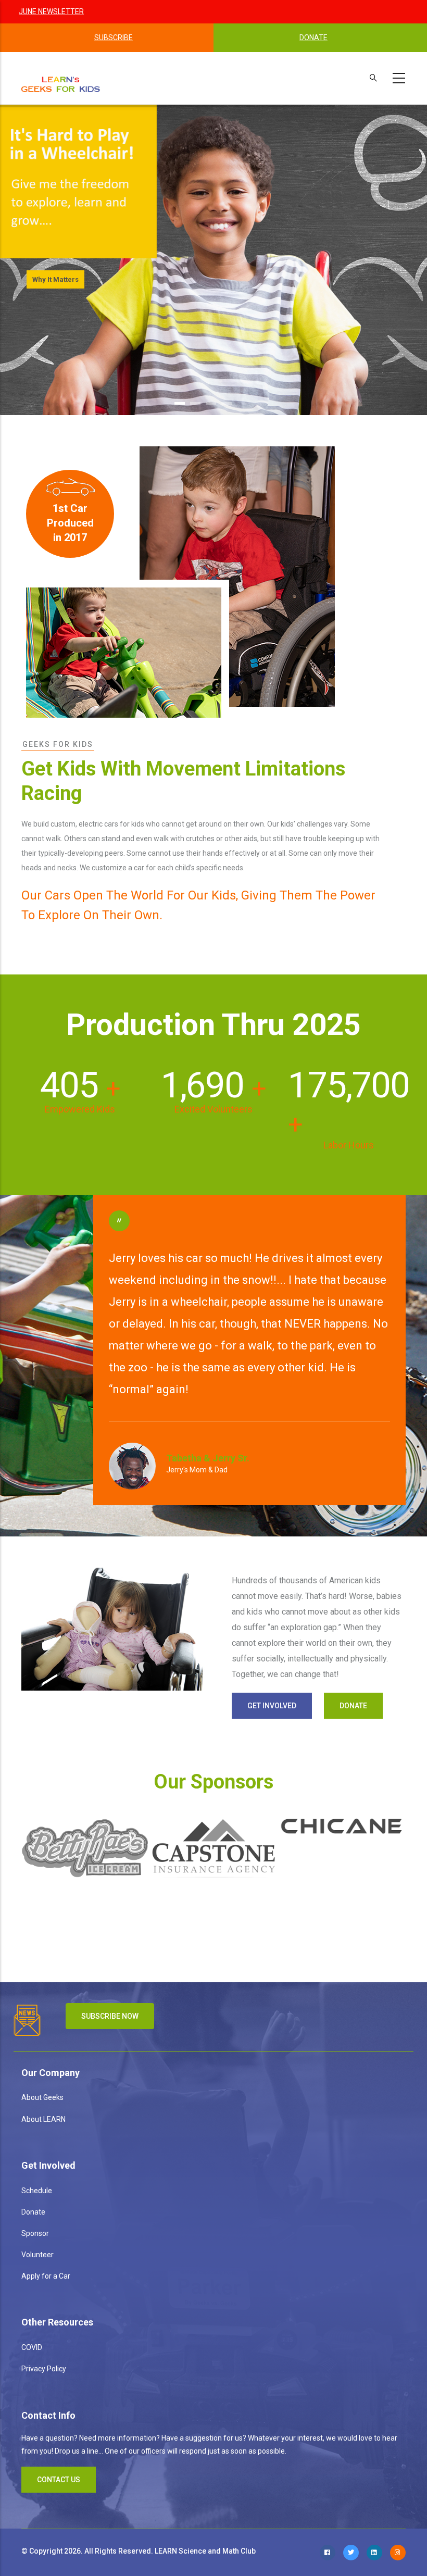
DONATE (313, 37)
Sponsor (35, 2233)
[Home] (61, 83)
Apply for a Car (46, 2276)
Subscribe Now (110, 2016)
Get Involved (272, 1706)
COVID (32, 2347)
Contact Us (59, 2480)
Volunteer (37, 2255)
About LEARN (43, 2119)
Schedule (37, 2191)
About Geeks (42, 2097)
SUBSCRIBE (114, 37)
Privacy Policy (44, 2369)
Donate (353, 1706)
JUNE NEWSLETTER (51, 11)
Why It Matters (55, 279)
